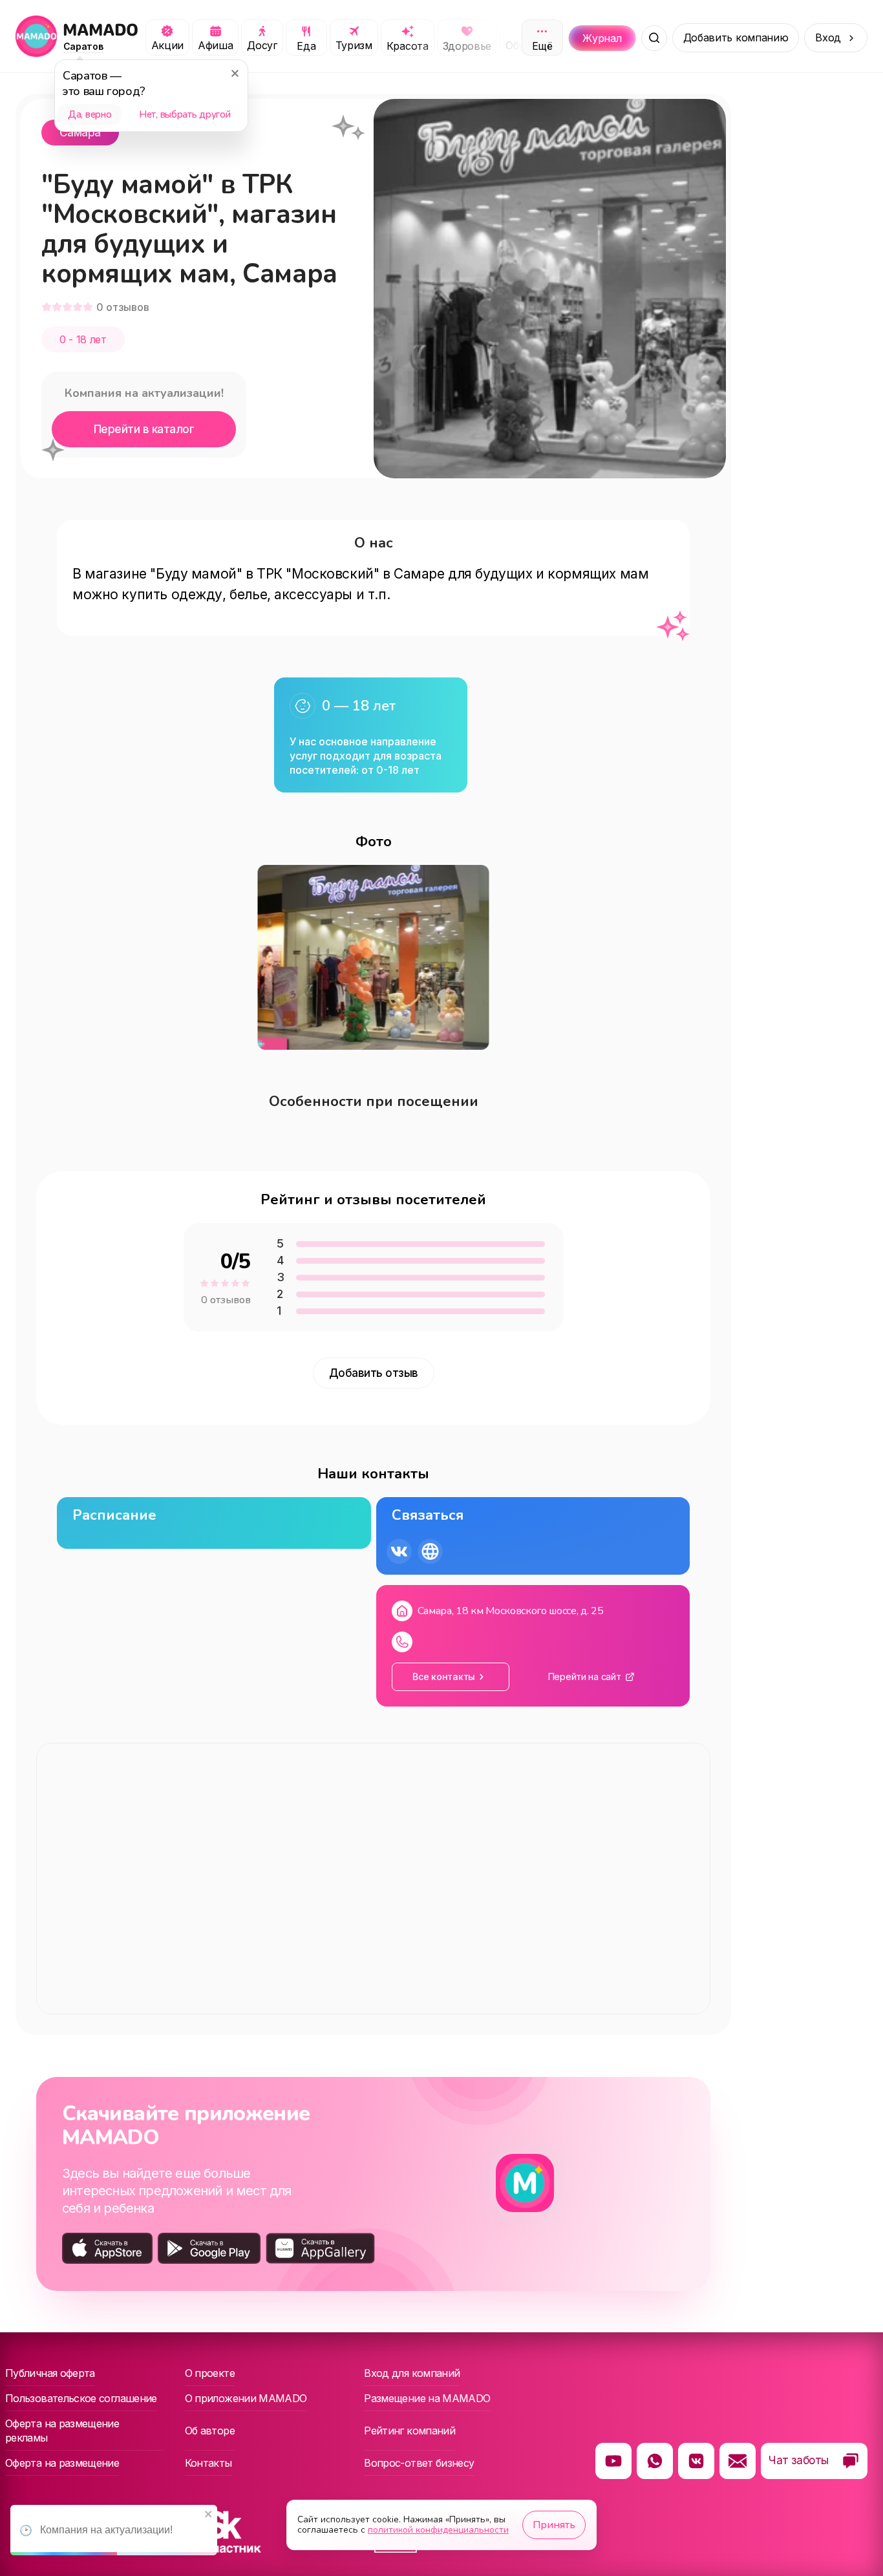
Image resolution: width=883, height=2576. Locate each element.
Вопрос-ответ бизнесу (419, 2463)
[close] (209, 2515)
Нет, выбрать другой (185, 114)
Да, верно (90, 114)
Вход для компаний (412, 2373)
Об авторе (210, 2431)
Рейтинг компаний (410, 2431)
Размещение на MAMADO (427, 2398)
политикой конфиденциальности (438, 2530)
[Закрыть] (235, 73)
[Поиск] (654, 38)
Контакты (208, 2463)
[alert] (114, 2530)
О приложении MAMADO (246, 2398)
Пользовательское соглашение (81, 2398)
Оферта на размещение (62, 2463)
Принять (554, 2525)
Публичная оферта (50, 2373)
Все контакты (444, 1677)
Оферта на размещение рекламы (62, 2431)
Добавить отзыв (374, 1373)
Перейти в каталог (144, 429)
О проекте (210, 2373)
